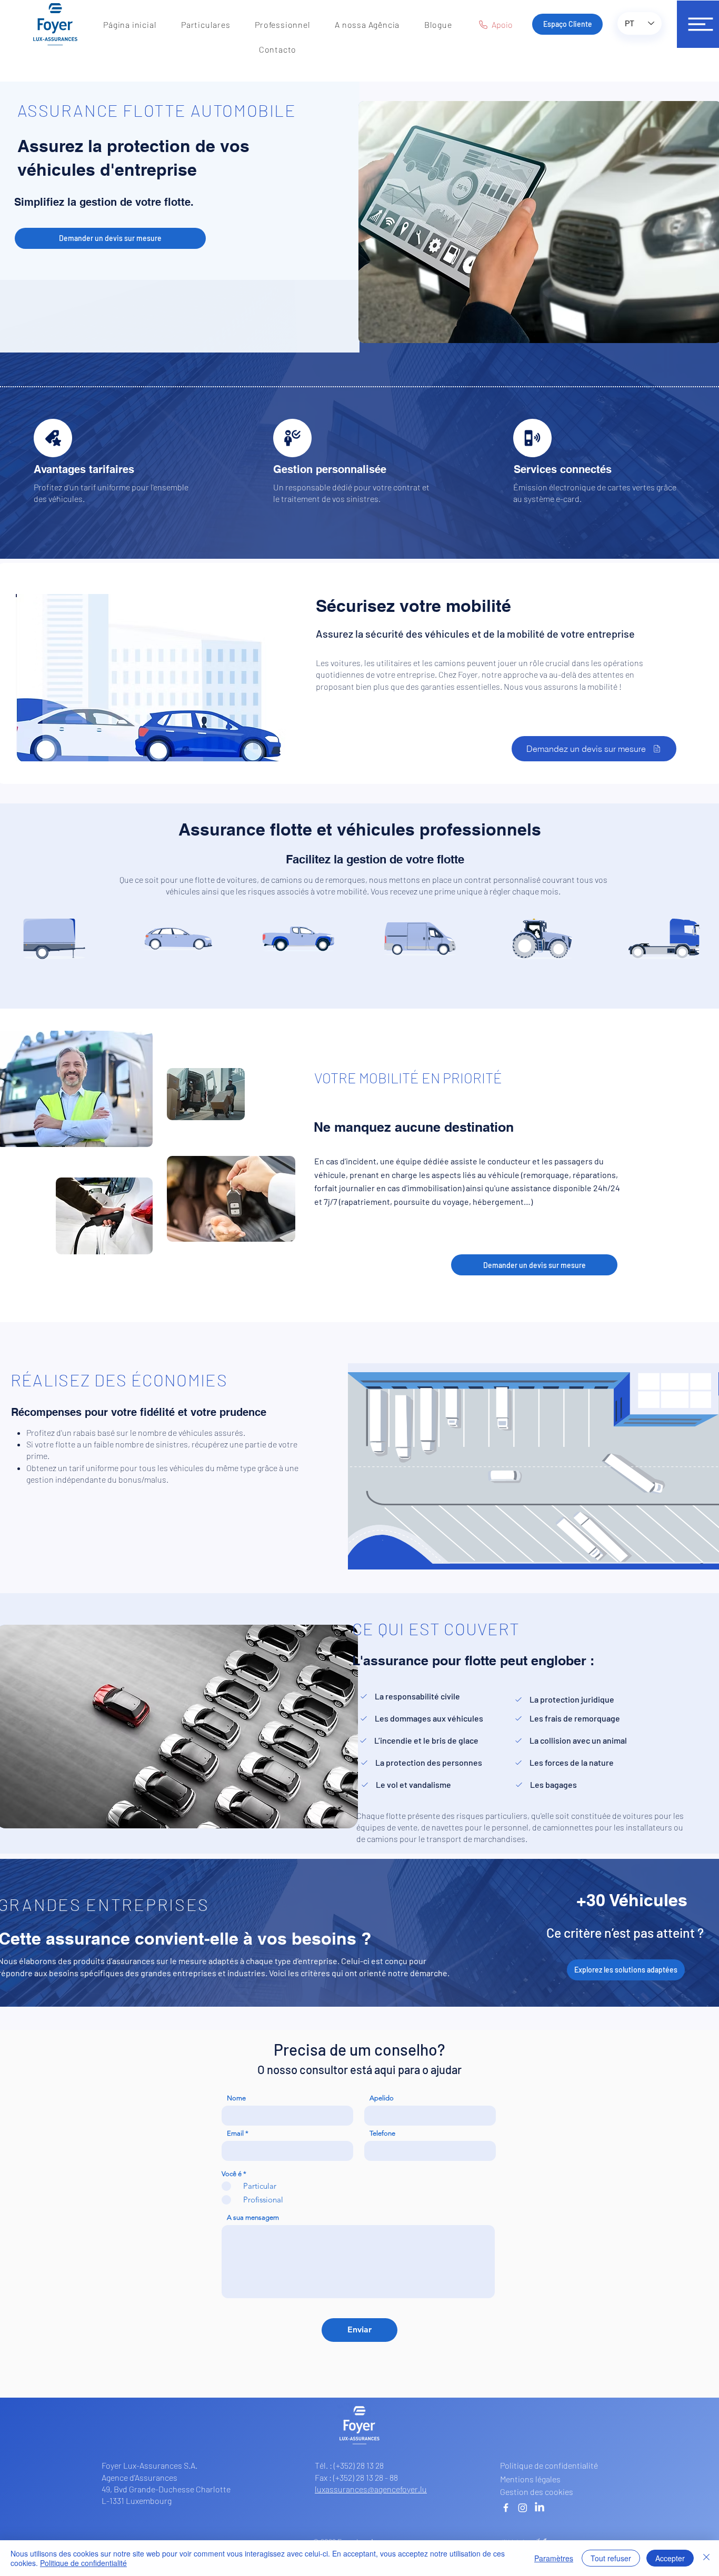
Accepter (670, 2558)
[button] (206, 24)
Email (235, 2133)
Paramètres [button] (554, 2558)
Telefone (382, 2133)
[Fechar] (706, 2558)
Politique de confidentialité (83, 2563)
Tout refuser (611, 2558)
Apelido (382, 2098)
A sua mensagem (253, 2217)
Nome (236, 2098)
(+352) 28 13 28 (359, 2465)
